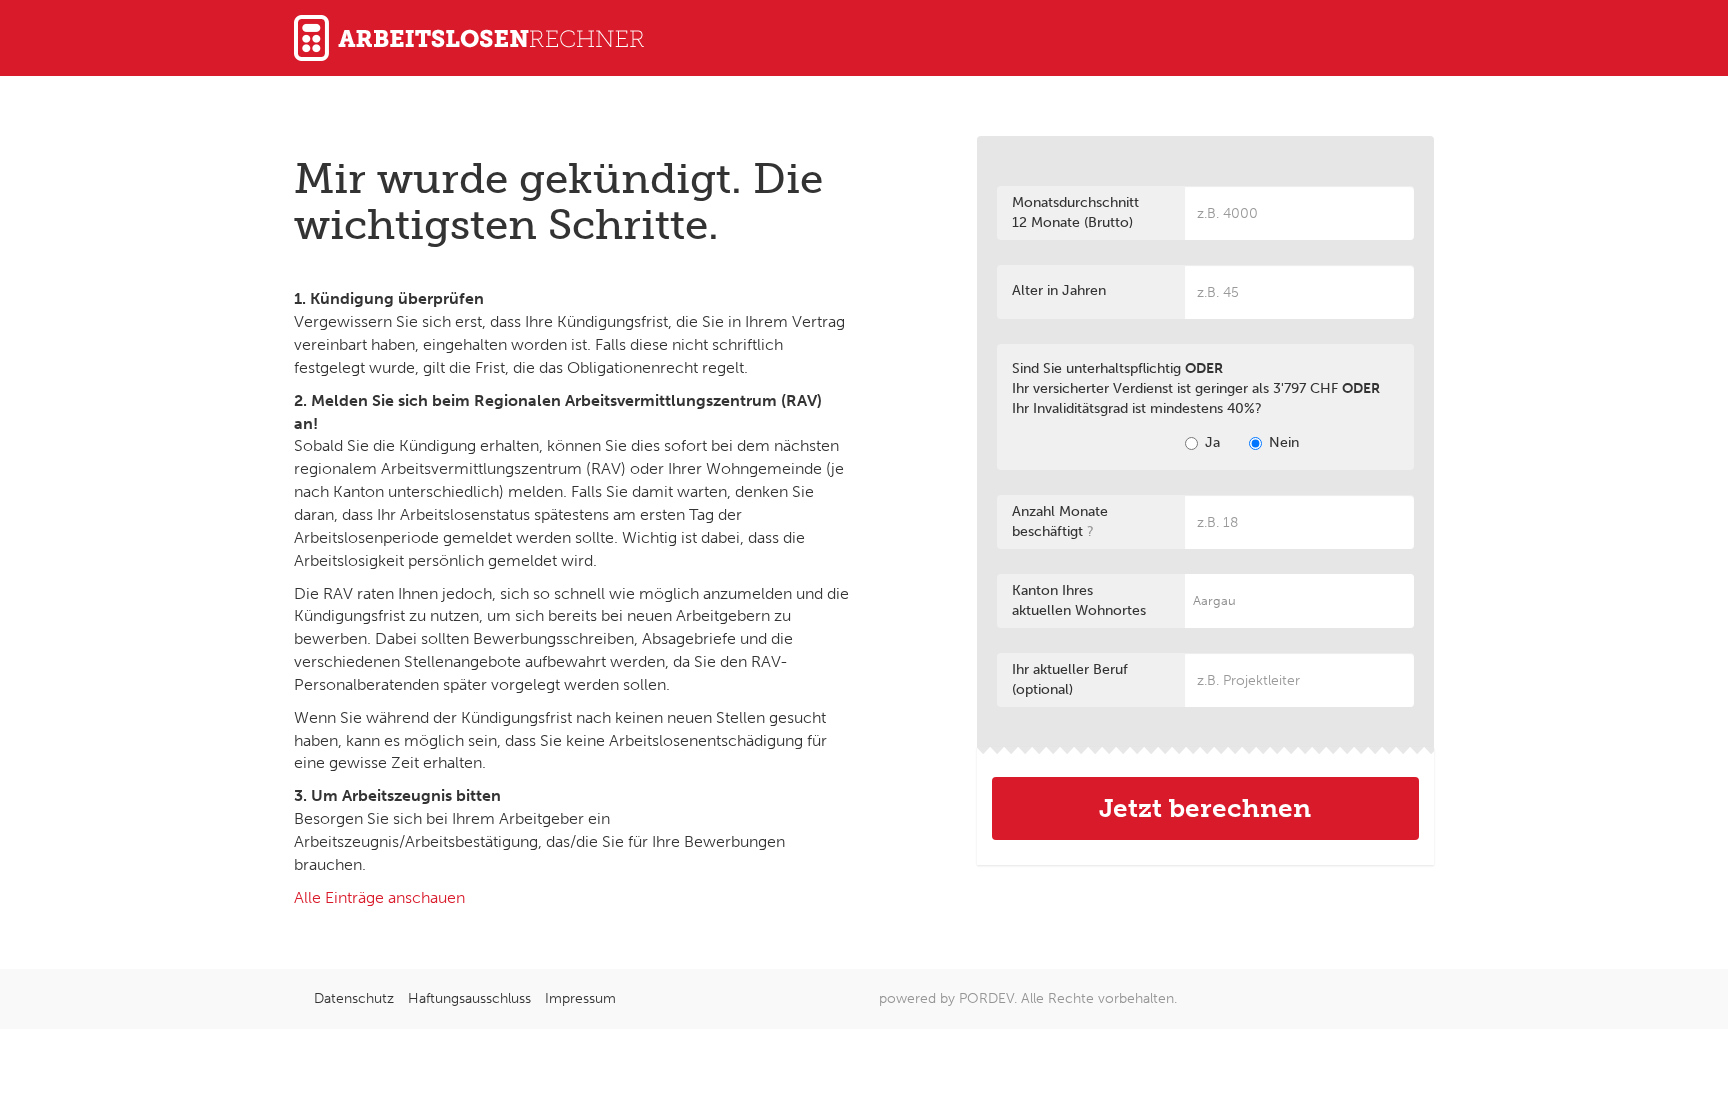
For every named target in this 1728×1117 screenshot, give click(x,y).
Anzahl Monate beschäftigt (1060, 521)
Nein (1284, 442)
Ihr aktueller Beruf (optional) (1070, 679)
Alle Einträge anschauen (379, 897)
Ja (1212, 442)
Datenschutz (354, 998)
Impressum (580, 998)
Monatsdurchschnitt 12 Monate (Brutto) (1075, 212)
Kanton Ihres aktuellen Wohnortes (1079, 600)
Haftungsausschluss (469, 998)
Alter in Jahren (1059, 290)
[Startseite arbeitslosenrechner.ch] (864, 38)
